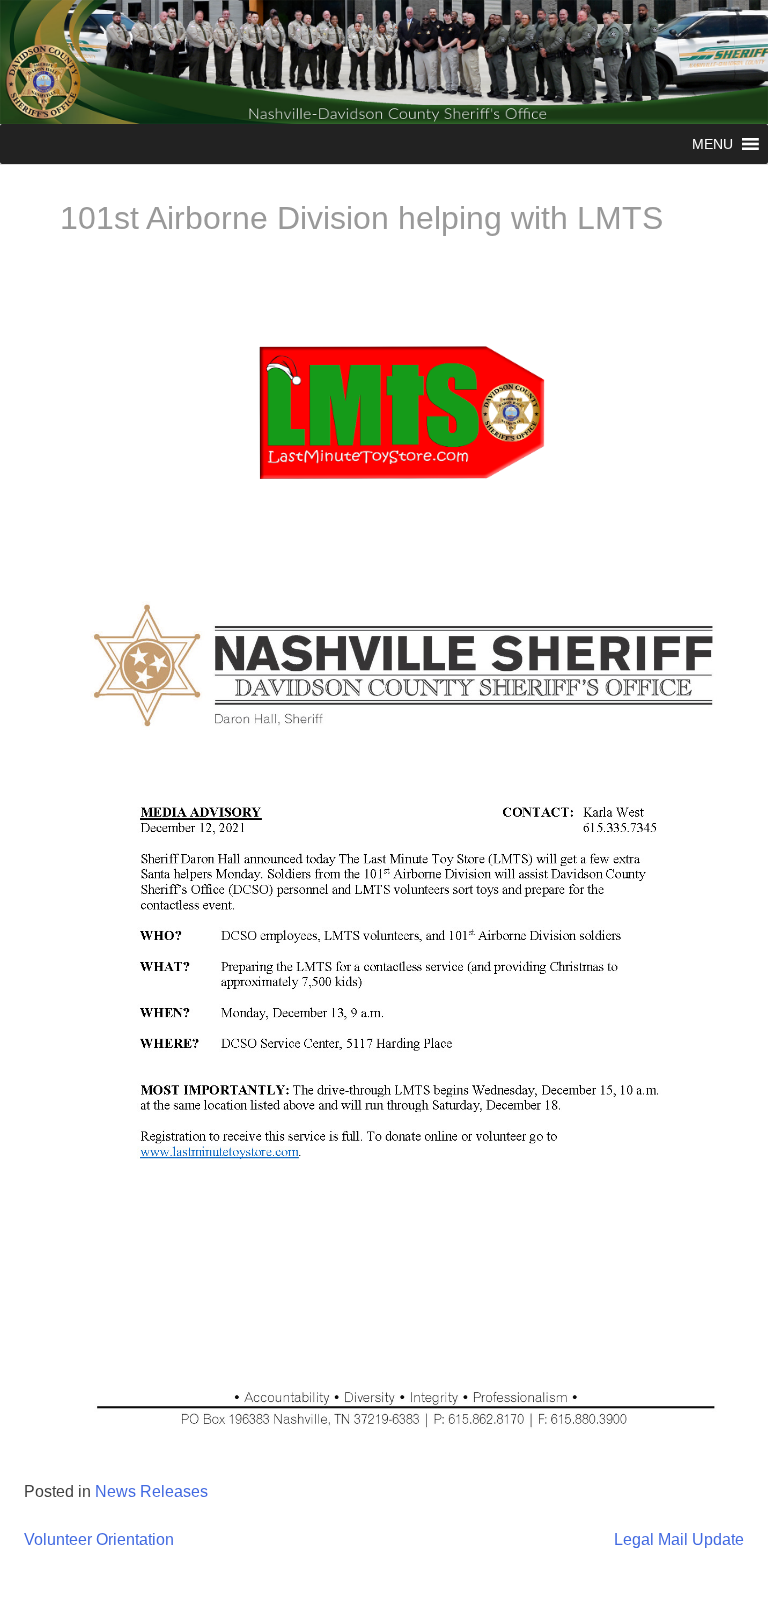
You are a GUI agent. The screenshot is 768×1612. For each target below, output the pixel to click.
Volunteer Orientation (99, 1539)
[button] (712, 144)
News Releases (151, 1491)
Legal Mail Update (679, 1539)
